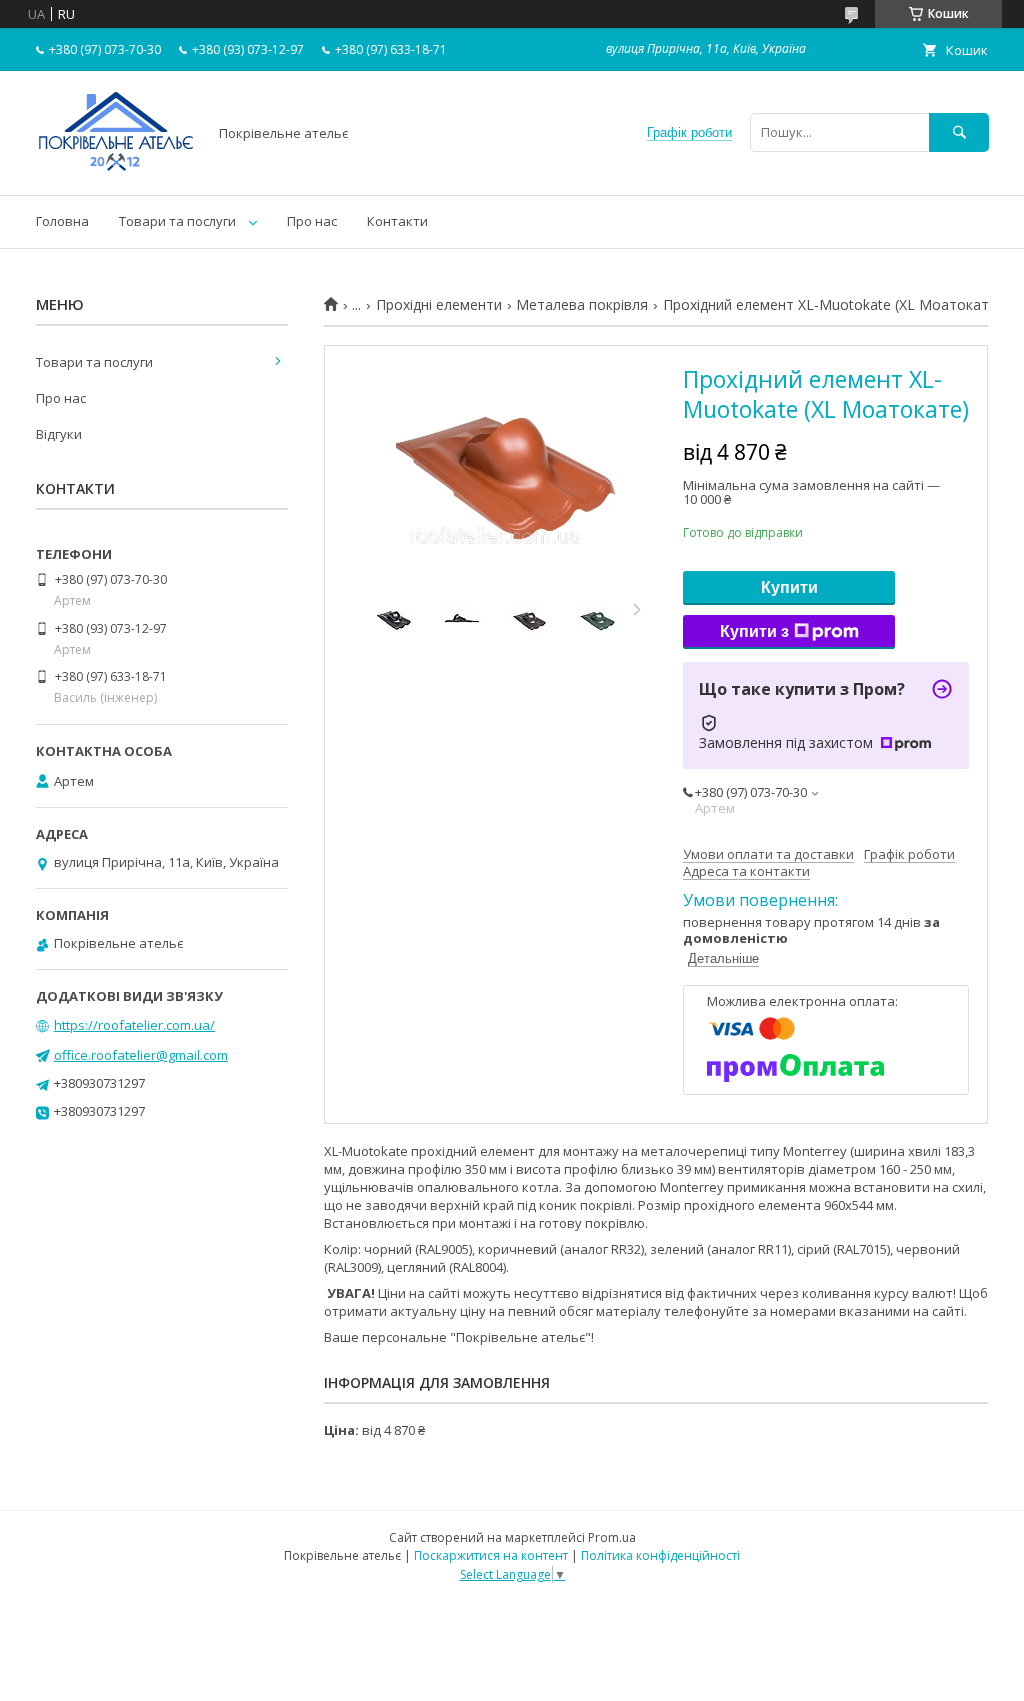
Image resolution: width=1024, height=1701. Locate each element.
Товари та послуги (177, 221)
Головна (62, 221)
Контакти (397, 221)
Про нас (312, 221)
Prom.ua (612, 1537)
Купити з (754, 631)
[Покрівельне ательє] (116, 169)
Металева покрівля (582, 305)
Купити (789, 587)
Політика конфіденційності (660, 1555)
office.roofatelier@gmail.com (141, 1055)
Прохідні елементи (439, 305)
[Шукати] (959, 132)
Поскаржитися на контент (491, 1555)
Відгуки (59, 434)
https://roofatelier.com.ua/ (134, 1025)
